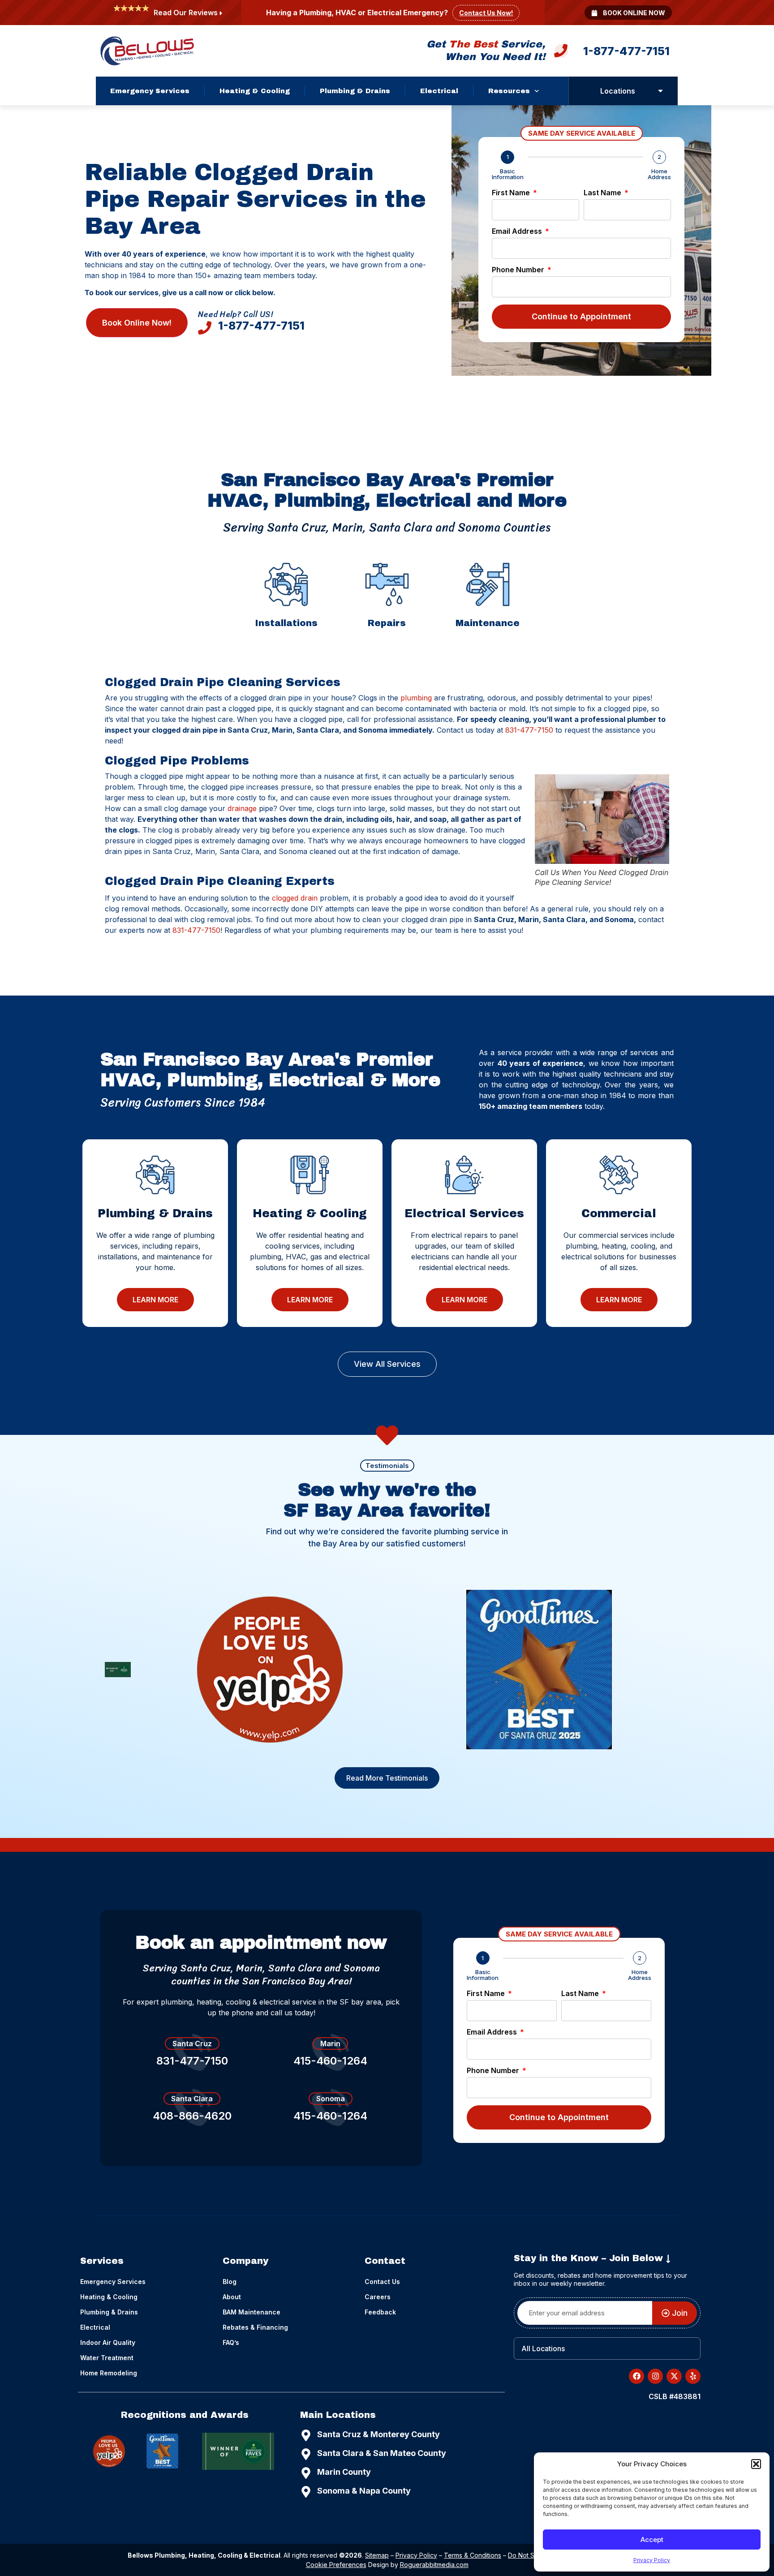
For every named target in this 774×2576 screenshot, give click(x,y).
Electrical (439, 91)
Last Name (603, 193)
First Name (512, 193)
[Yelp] (270, 1669)
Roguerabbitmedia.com (434, 2565)
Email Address (518, 232)
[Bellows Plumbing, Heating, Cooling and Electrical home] (147, 51)
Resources (509, 91)
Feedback (380, 2312)
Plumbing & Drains (355, 91)
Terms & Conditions (473, 2555)
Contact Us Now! (486, 13)
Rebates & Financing (255, 2327)
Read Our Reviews (186, 13)
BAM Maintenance (252, 2312)
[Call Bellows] (561, 53)
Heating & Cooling (255, 91)
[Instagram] (655, 2376)
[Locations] (660, 91)
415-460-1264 (330, 2061)
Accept (652, 2540)
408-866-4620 (192, 2116)
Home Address (659, 174)
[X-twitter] (674, 2376)
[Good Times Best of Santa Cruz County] (539, 1670)
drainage (242, 808)
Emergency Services (150, 91)
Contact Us (382, 2282)
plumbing (416, 698)
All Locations (543, 2348)
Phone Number (519, 270)
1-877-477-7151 (626, 51)
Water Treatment (107, 2358)
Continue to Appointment (581, 316)
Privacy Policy (652, 2560)
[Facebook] (636, 2376)
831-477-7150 (529, 730)
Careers (378, 2297)
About (232, 2297)
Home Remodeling (109, 2373)
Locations (618, 91)
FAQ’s (231, 2342)
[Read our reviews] (221, 13)
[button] (756, 2464)
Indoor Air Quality (108, 2342)
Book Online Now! (137, 323)
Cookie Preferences (336, 2565)
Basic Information (508, 174)
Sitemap (377, 2555)
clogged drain (295, 898)
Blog (230, 2282)
